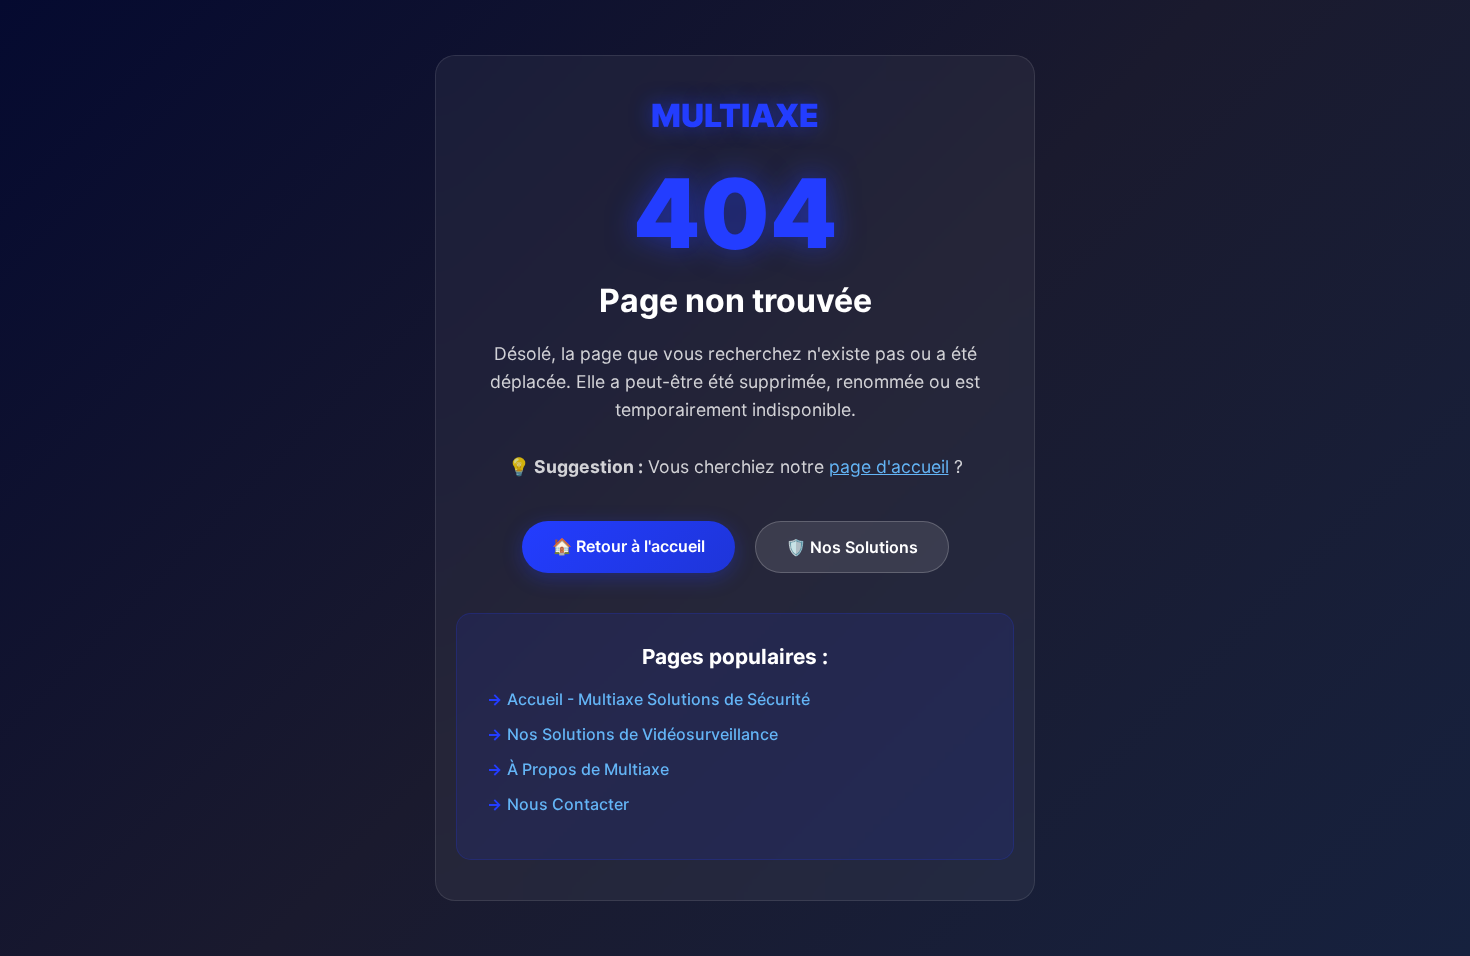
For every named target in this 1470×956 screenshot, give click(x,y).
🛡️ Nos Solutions (852, 547)
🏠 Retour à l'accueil (628, 546)
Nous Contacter (568, 804)
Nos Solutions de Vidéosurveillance (642, 734)
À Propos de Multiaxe (588, 769)
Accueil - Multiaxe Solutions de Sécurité (658, 699)
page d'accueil (889, 466)
